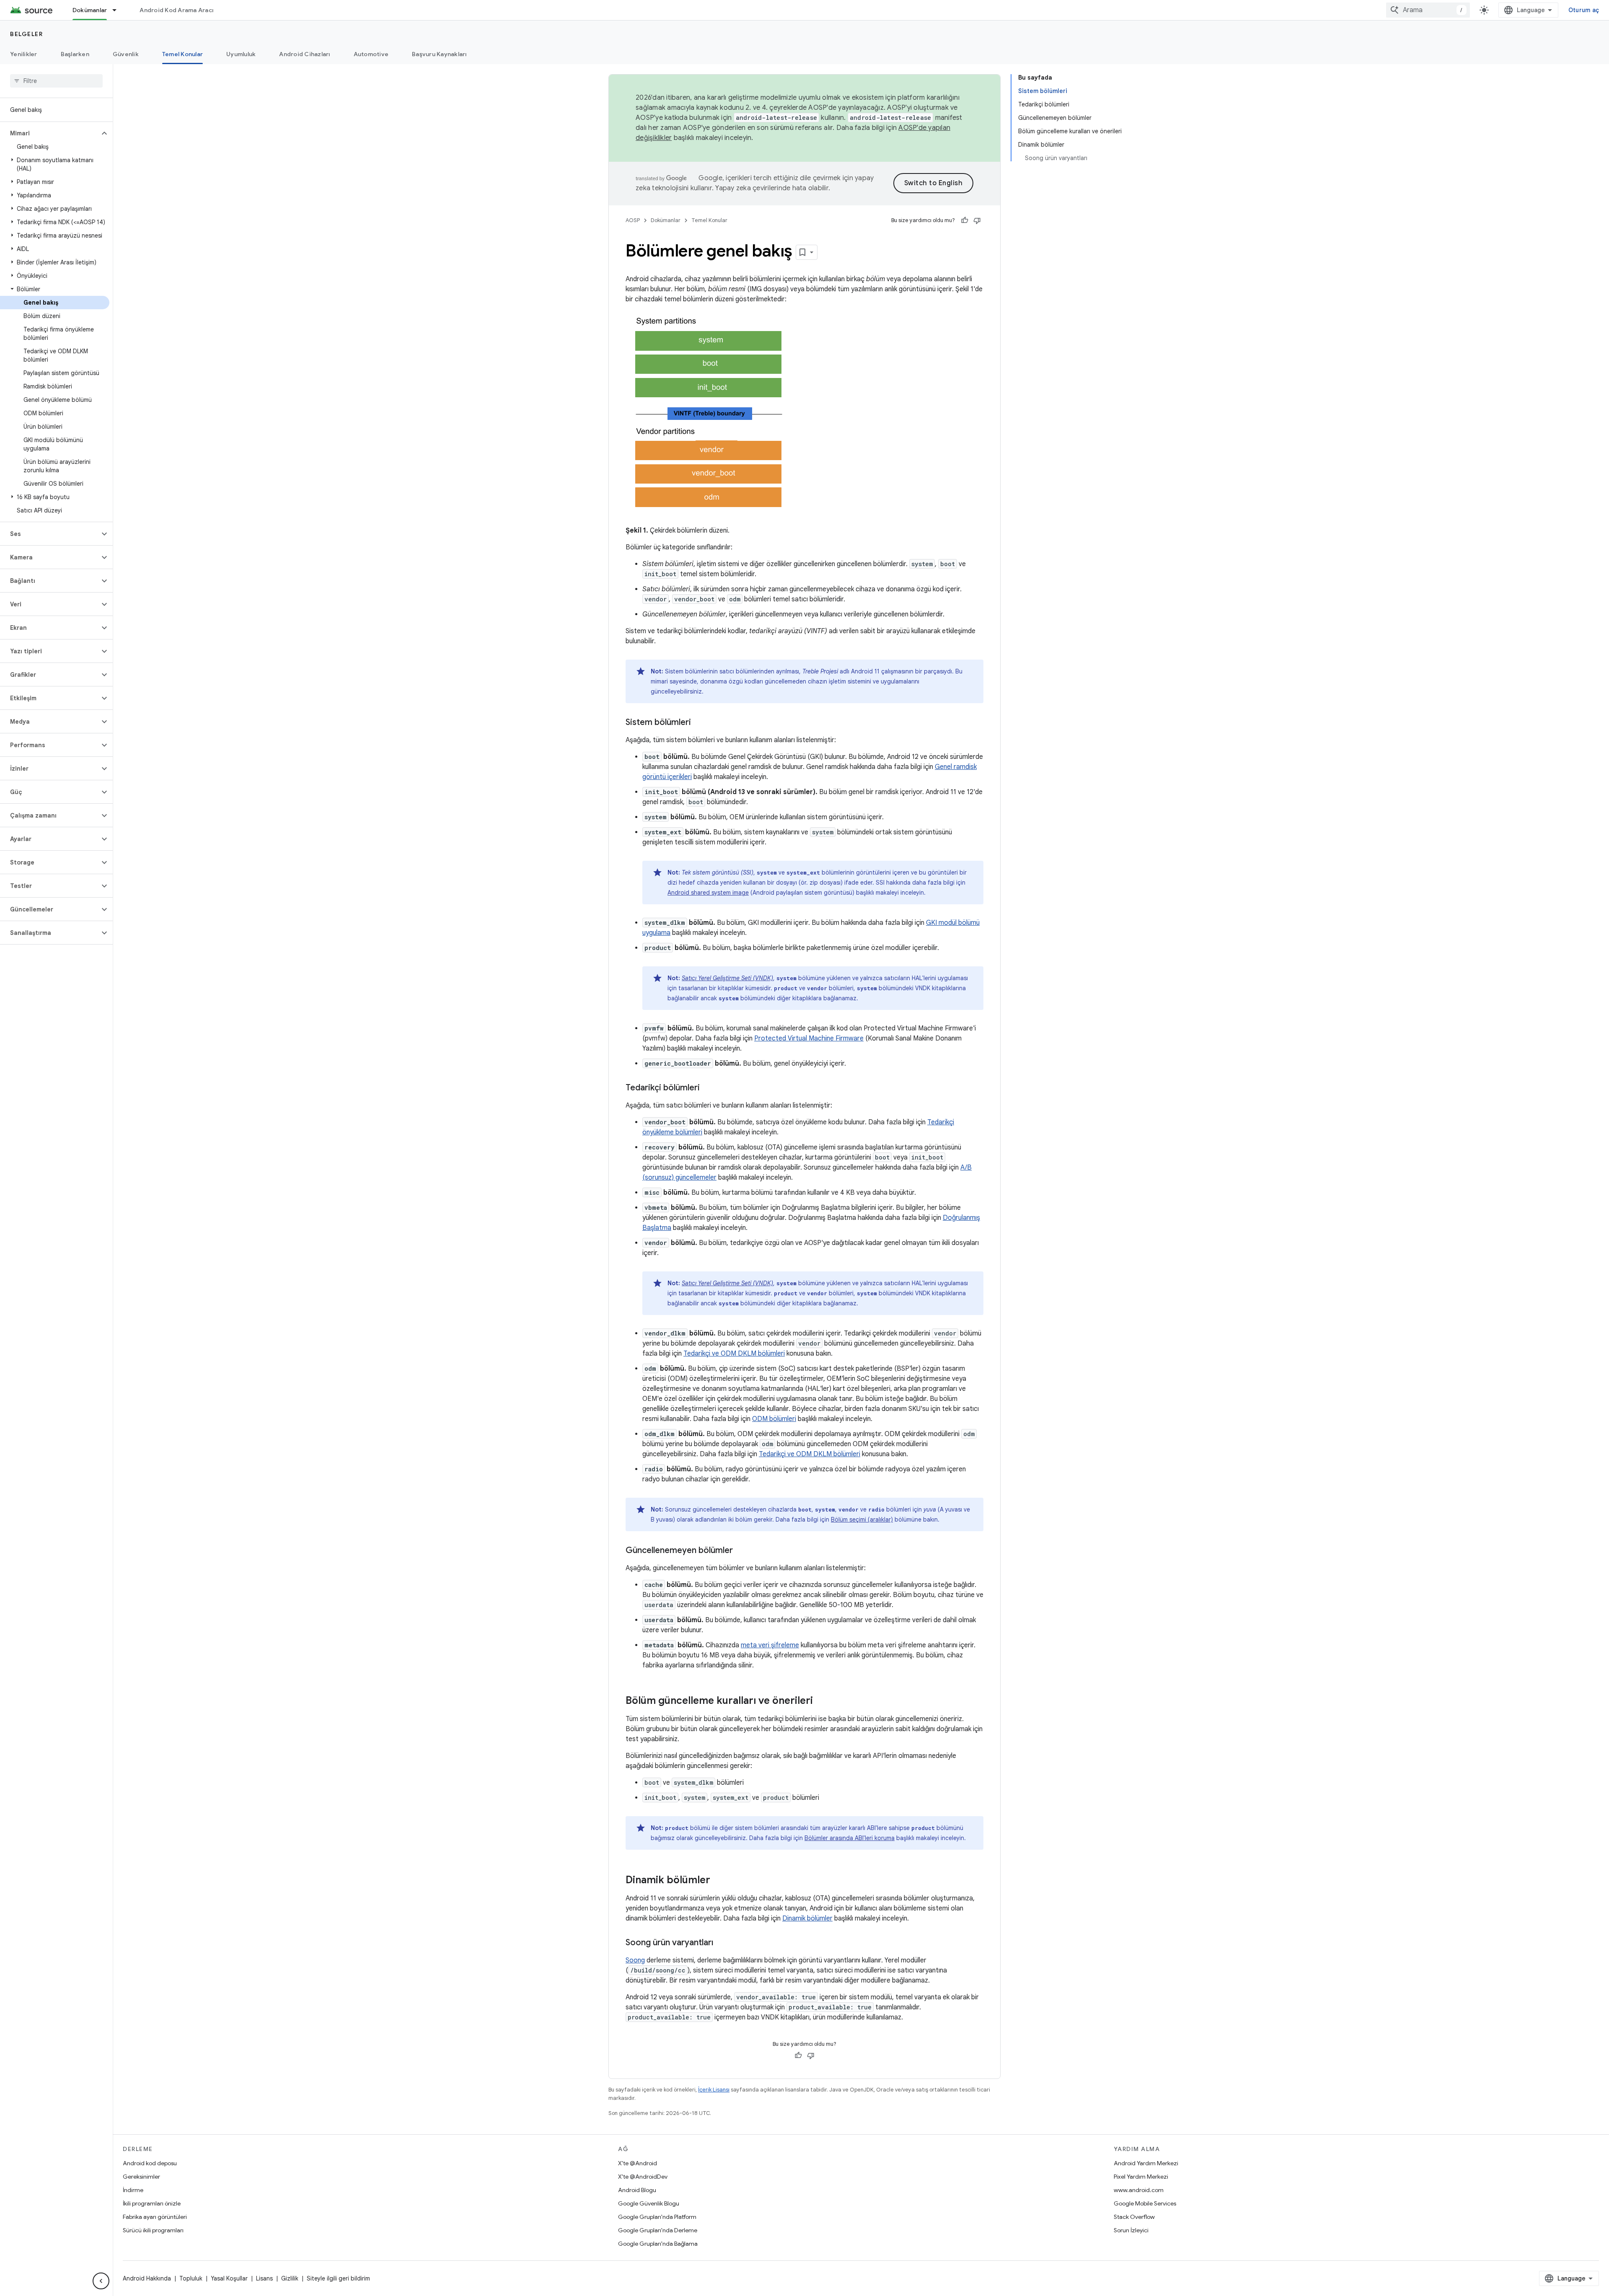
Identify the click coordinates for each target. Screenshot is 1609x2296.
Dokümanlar (90, 10)
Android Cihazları (304, 54)
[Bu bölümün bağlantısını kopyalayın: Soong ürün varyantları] (722, 1943)
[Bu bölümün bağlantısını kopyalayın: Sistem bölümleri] (699, 723)
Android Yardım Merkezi (1146, 2163)
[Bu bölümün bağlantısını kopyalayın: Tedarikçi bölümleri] (708, 1088)
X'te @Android (638, 2163)
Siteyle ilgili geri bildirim (338, 2278)
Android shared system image (708, 893)
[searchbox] (56, 81)
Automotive (371, 54)
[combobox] (1428, 10)
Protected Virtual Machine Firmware (809, 1038)
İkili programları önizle (152, 2203)
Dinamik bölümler (807, 1918)
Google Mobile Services (1145, 2203)
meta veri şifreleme (770, 1645)
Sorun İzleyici (1131, 2230)
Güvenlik (126, 54)
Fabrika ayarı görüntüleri (155, 2217)
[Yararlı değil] (977, 220)
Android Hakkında (147, 2278)
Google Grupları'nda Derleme (658, 2230)
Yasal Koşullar (229, 2278)
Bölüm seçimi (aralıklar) (862, 1519)
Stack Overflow (1134, 2217)
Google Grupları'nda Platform (657, 2217)
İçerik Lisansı (714, 2090)
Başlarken (75, 54)
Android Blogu (637, 2190)
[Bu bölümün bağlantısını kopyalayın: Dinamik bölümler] (719, 1881)
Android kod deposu (150, 2163)
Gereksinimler (141, 2177)
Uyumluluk (241, 54)
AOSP (633, 220)
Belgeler (26, 34)
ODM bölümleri (774, 1419)
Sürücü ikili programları (153, 2230)
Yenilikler (24, 54)
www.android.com (1139, 2190)
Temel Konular (182, 54)
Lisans (264, 2278)
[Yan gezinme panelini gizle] (101, 2281)
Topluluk (191, 2278)
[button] (50, 133)
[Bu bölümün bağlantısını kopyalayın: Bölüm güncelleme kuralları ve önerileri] (821, 1701)
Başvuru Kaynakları (439, 54)
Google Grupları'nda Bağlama (658, 2244)
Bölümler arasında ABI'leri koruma (850, 1838)
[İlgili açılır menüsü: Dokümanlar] (118, 10)
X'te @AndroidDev (643, 2177)
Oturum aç (1584, 10)
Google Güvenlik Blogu (649, 2203)
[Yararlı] (965, 220)
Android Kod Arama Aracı (176, 10)
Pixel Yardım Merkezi (1141, 2177)
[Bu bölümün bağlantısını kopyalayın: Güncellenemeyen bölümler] (741, 1551)
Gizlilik (290, 2278)
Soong (635, 1960)
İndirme (133, 2190)
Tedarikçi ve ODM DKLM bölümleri (734, 1354)
